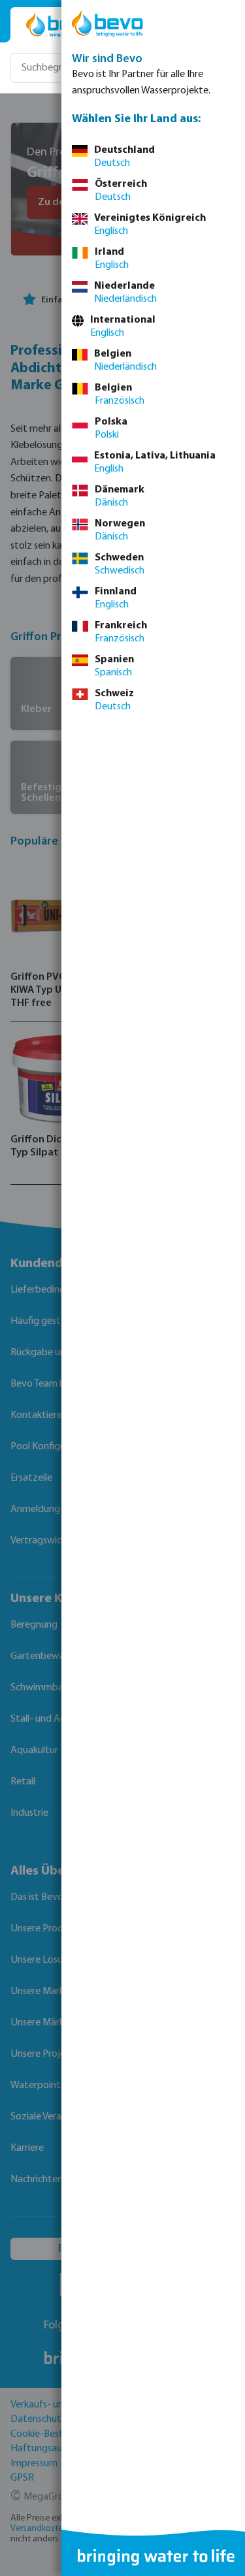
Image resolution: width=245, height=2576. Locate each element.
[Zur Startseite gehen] (60, 25)
